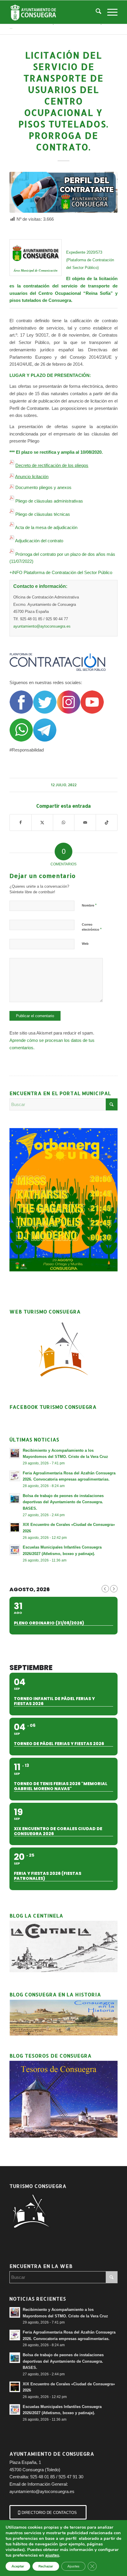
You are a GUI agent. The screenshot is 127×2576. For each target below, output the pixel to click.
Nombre (89, 905)
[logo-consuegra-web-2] (53, 12)
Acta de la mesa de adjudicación (46, 527)
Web (85, 944)
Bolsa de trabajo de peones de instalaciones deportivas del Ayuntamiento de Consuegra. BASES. (63, 1502)
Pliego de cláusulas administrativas (49, 501)
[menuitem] (96, 12)
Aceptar (18, 2566)
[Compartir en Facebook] (21, 823)
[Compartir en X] (42, 823)
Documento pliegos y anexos (43, 487)
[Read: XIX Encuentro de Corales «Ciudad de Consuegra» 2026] (15, 1527)
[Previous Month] (105, 1589)
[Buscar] (96, 12)
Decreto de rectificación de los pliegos (52, 465)
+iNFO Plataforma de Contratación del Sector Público (61, 572)
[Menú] (109, 12)
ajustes (52, 2555)
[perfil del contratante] (63, 192)
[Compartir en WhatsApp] (64, 823)
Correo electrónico (92, 927)
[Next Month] (114, 1589)
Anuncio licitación (32, 477)
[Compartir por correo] (85, 823)
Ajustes (73, 2566)
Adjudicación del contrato (39, 541)
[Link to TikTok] (107, 823)
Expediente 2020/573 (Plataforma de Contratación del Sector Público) (90, 260)
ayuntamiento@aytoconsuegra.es (43, 626)
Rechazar (46, 2566)
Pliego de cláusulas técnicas (43, 514)
